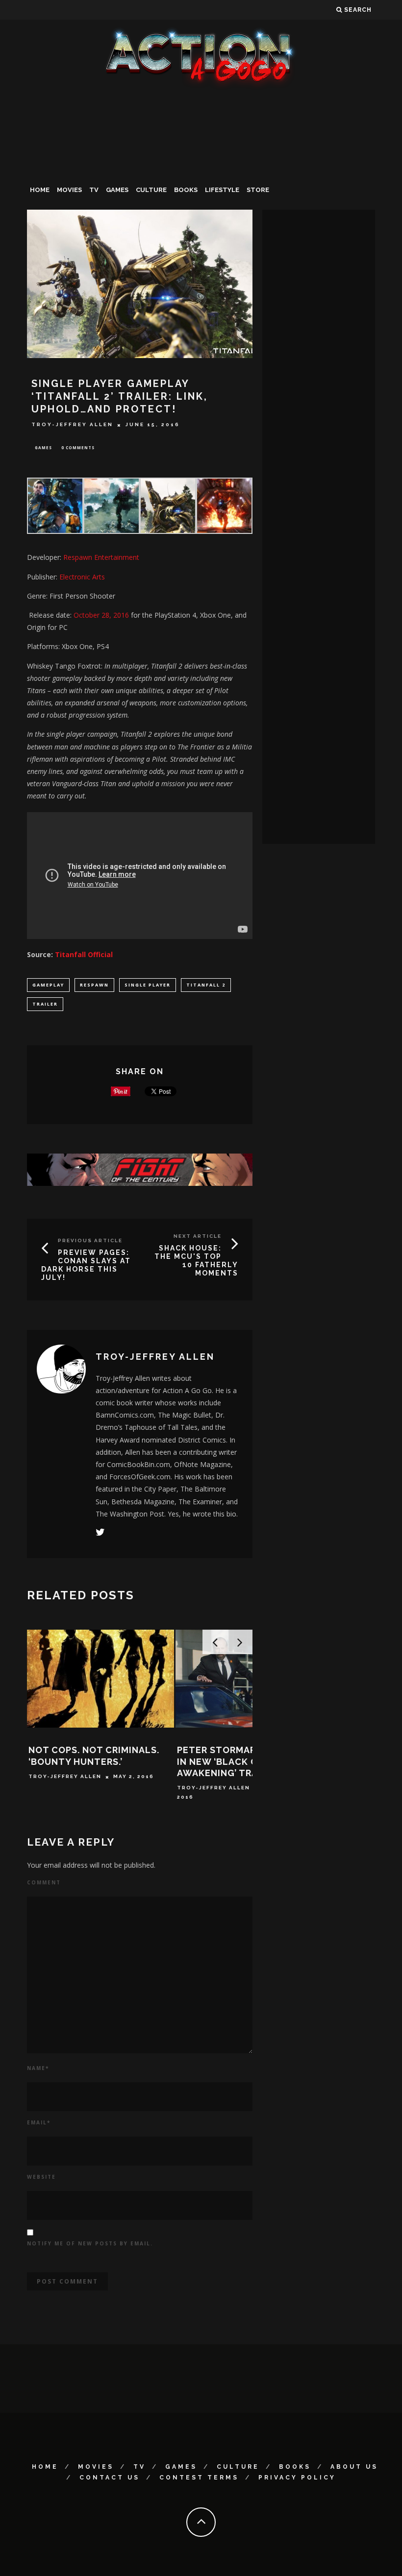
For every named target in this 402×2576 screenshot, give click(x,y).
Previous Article (90, 1240)
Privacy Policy (297, 2478)
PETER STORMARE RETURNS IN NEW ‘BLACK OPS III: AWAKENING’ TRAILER (243, 1761)
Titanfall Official (84, 954)
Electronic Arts (82, 577)
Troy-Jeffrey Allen (72, 425)
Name (38, 2068)
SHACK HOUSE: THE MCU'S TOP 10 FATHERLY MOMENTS (196, 1260)
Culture (151, 190)
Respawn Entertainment (101, 557)
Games (117, 190)
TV (94, 190)
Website (41, 2177)
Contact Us (110, 2478)
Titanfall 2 (206, 985)
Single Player (148, 985)
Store (258, 190)
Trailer (45, 1004)
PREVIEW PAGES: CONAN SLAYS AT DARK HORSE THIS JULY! (86, 1265)
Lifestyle (222, 190)
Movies (69, 190)
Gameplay (48, 985)
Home (40, 190)
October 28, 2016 (101, 615)
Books (186, 190)
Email (39, 2122)
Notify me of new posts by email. (90, 2243)
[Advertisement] (201, 164)
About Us (354, 2467)
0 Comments (78, 447)
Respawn (94, 985)
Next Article (198, 1236)
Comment (44, 1882)
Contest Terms (199, 2478)
